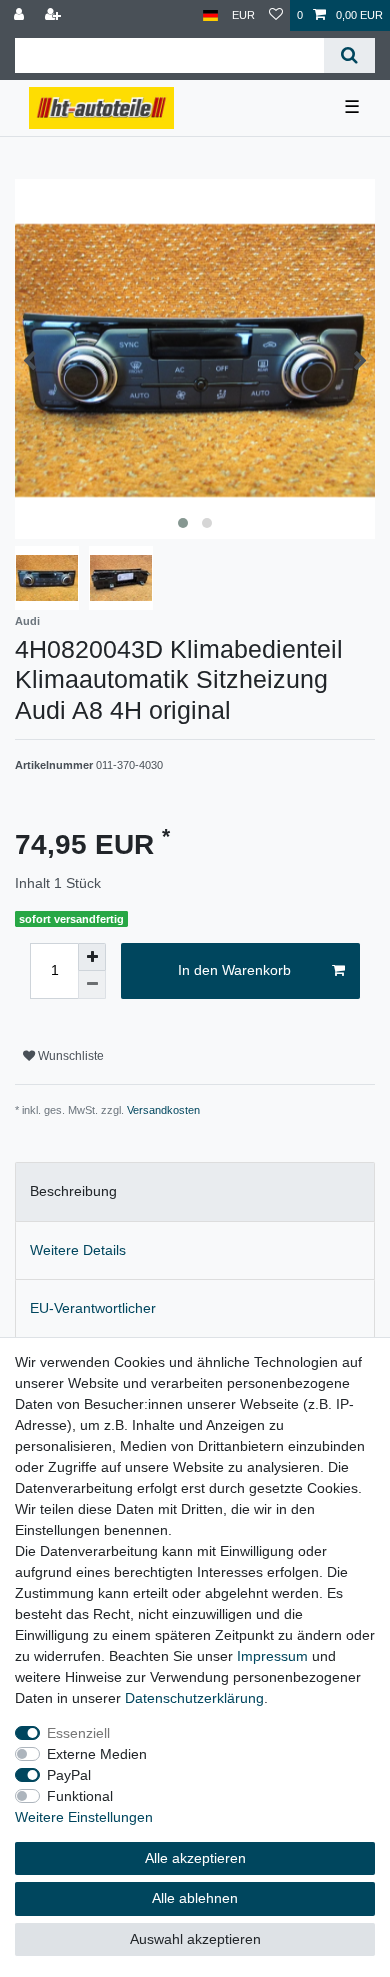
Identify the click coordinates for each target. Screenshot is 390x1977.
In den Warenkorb (234, 970)
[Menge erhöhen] (92, 957)
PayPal (69, 1775)
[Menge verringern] (92, 985)
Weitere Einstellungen (84, 1817)
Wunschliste (69, 1056)
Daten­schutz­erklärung (194, 1698)
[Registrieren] (55, 15)
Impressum (272, 1656)
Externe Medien (97, 1754)
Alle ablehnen (195, 1898)
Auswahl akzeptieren (195, 1939)
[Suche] (349, 55)
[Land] (210, 15)
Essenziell (78, 1733)
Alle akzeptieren (195, 1858)
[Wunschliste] (276, 15)
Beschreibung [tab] (73, 1191)
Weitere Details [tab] (78, 1250)
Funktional (80, 1796)
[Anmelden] (21, 15)
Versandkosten (163, 1110)
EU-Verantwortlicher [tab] (93, 1308)
